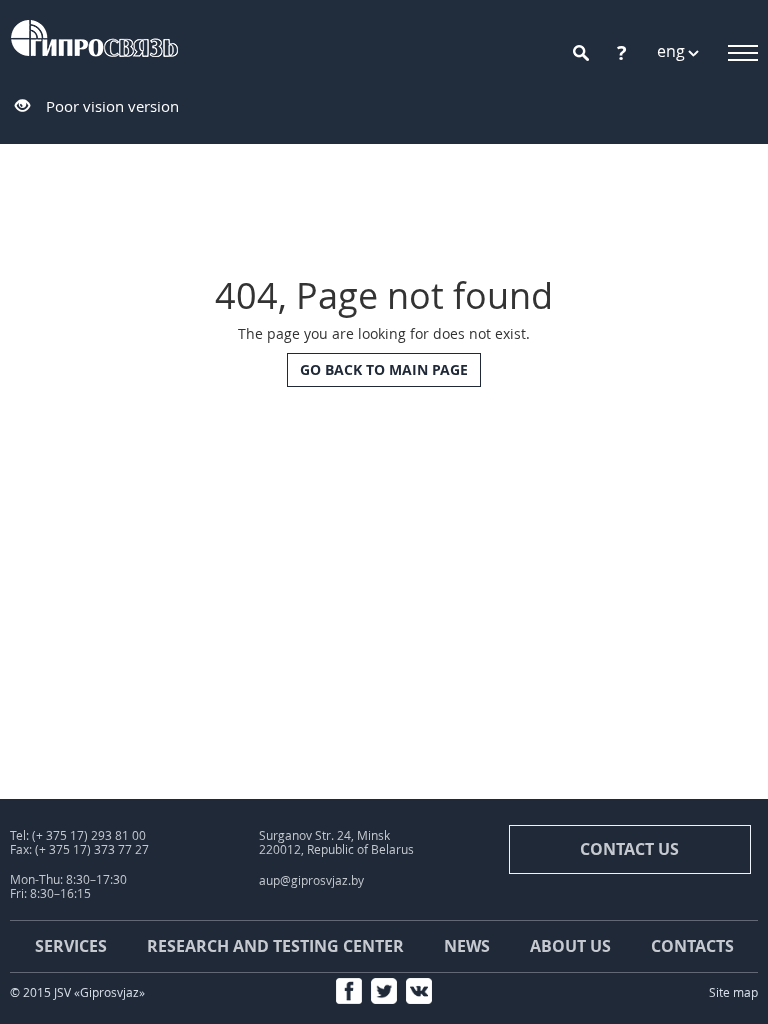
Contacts (692, 946)
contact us (629, 849)
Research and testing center (275, 946)
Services (71, 946)
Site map (733, 992)
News (467, 946)
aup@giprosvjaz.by (311, 880)
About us (570, 946)
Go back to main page (384, 369)
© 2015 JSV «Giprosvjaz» (77, 992)
